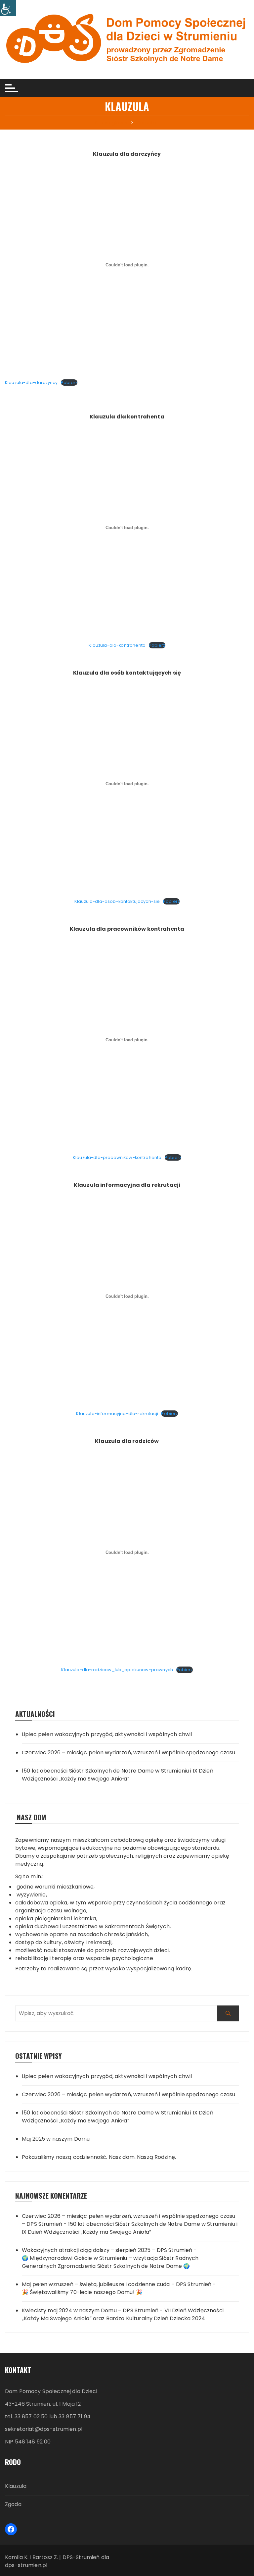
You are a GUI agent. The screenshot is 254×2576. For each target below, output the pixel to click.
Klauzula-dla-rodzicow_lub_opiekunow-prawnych (117, 1670)
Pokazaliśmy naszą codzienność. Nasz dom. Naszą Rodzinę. (99, 2157)
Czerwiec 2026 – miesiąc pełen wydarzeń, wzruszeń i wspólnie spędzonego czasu (129, 1753)
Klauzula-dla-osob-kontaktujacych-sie (117, 901)
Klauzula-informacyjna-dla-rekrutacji (117, 1414)
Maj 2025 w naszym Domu (56, 2139)
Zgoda (13, 2504)
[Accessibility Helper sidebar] (8, 8)
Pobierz (69, 383)
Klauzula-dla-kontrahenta (117, 645)
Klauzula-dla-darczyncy (31, 383)
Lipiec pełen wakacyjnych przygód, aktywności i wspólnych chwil (107, 1734)
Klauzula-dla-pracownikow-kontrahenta (117, 1157)
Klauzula (16, 2486)
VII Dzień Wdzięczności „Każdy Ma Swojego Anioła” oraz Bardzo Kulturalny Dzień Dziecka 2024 (123, 2314)
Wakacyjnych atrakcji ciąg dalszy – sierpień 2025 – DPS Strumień (107, 2250)
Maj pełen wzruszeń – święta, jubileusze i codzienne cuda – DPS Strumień (117, 2284)
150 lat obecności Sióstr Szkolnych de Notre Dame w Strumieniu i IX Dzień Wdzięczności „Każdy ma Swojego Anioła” (118, 1775)
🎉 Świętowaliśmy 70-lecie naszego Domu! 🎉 (82, 2292)
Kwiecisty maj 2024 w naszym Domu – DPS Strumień (90, 2310)
